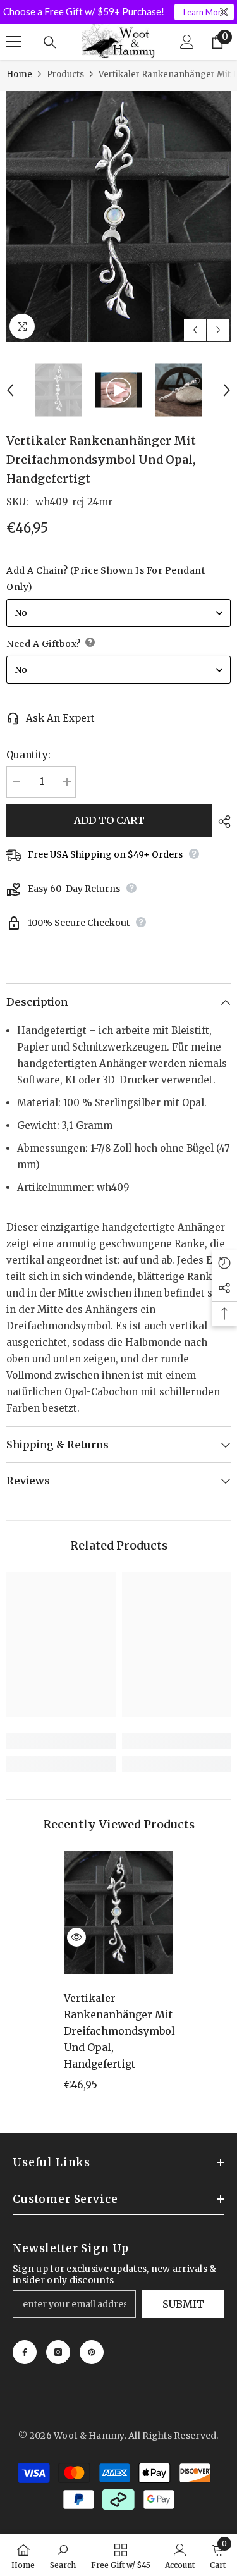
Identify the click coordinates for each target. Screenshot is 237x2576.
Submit (183, 2304)
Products (65, 74)
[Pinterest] (92, 2352)
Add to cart (109, 820)
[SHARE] (221, 822)
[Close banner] (224, 12)
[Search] (50, 42)
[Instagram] (58, 2352)
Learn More (204, 12)
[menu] (14, 42)
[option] (118, 217)
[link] (61, 1741)
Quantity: (28, 755)
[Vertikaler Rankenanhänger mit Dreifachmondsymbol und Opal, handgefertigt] (118, 1913)
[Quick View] (76, 1937)
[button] (195, 330)
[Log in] (187, 42)
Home (19, 74)
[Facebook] (25, 2352)
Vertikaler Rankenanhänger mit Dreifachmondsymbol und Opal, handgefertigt (118, 2031)
